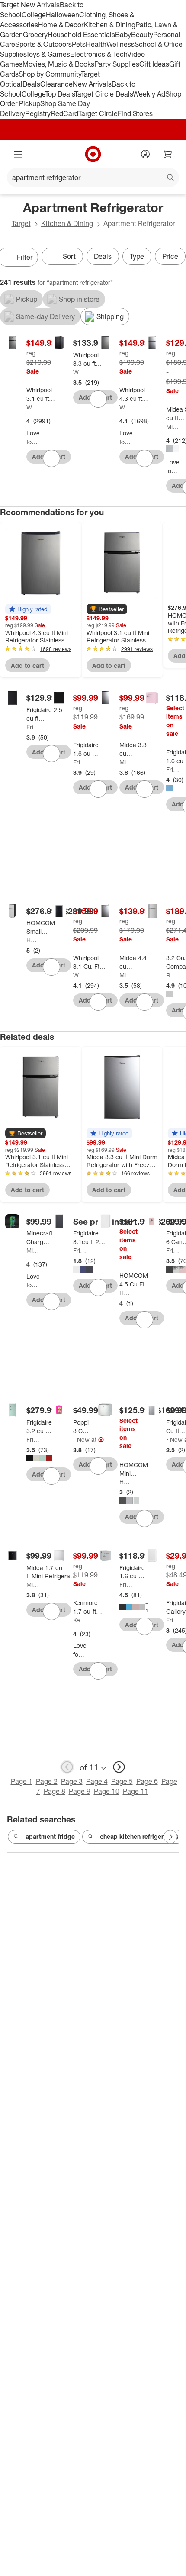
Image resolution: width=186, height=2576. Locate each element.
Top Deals (60, 94)
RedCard (64, 113)
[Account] (145, 154)
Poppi (74, 1440)
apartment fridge (50, 1836)
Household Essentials (81, 35)
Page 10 (107, 1791)
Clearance (56, 84)
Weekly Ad (149, 94)
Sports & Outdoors (43, 44)
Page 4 (97, 1781)
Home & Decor (61, 25)
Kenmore (80, 1620)
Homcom (33, 940)
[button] (28, 609)
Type (137, 256)
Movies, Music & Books (58, 64)
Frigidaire (33, 727)
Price (170, 256)
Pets (79, 44)
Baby (123, 35)
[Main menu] (18, 154)
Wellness (120, 44)
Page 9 (80, 1791)
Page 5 (122, 1781)
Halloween (63, 15)
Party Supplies (117, 64)
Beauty (142, 35)
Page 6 (147, 1781)
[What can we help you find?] (93, 177)
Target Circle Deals (104, 94)
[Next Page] (170, 1837)
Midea (173, 427)
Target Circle (98, 113)
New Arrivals (92, 84)
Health (96, 44)
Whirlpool (33, 407)
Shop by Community (50, 74)
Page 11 (136, 1791)
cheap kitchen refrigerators (139, 1836)
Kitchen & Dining (109, 25)
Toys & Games (48, 54)
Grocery (35, 35)
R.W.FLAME (173, 975)
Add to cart (27, 666)
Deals (31, 84)
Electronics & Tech (99, 54)
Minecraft (33, 1250)
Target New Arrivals (30, 5)
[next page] (119, 1767)
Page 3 (72, 1781)
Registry (38, 113)
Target (21, 223)
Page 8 (55, 1791)
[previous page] (67, 1767)
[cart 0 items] (168, 154)
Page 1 (22, 1781)
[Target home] (93, 154)
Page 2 (47, 1781)
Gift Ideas (154, 64)
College (34, 15)
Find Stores (135, 113)
